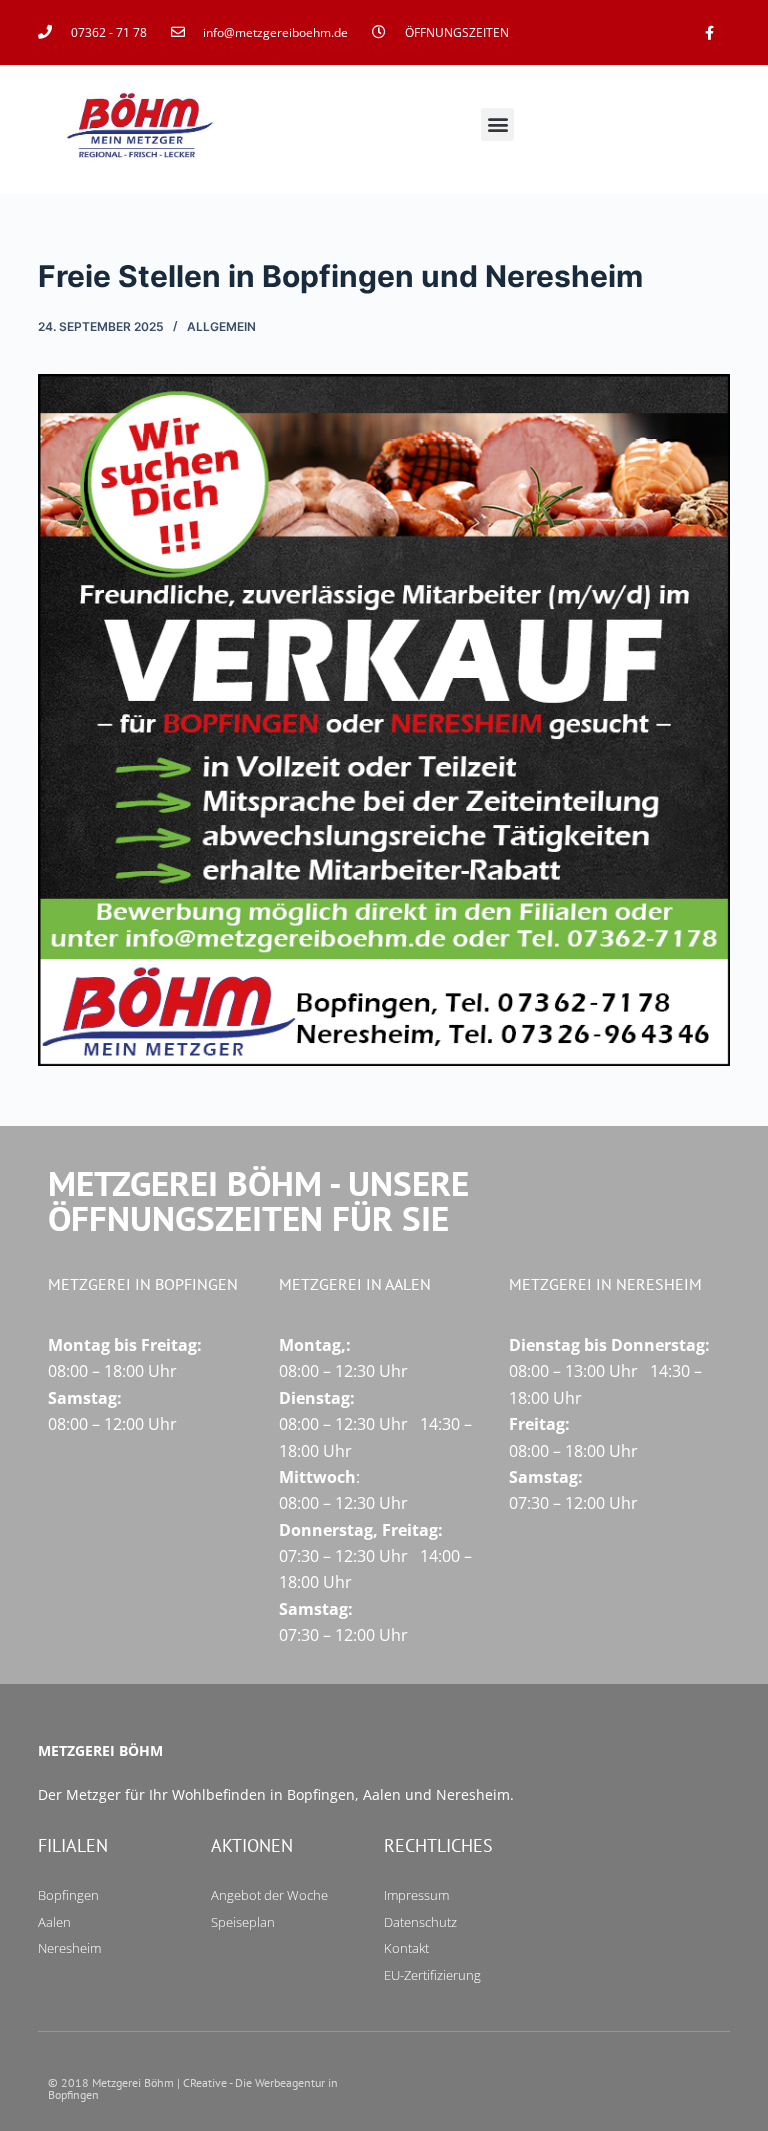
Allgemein (221, 326)
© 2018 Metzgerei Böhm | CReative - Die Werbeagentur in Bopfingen (193, 2088)
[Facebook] (709, 32)
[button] (497, 124)
